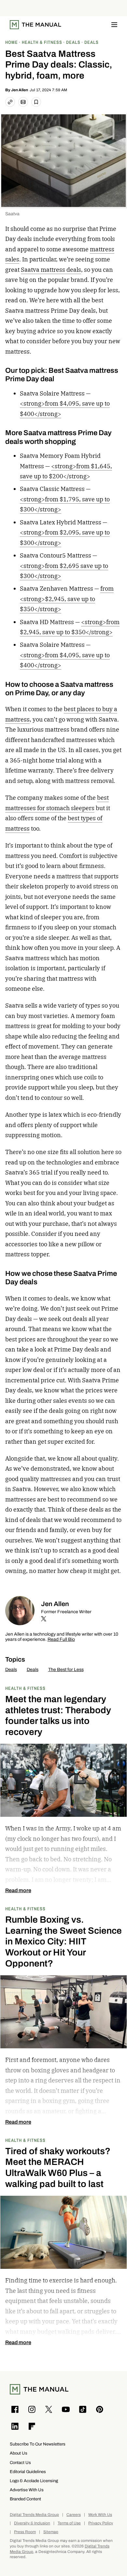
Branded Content (25, 2499)
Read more (18, 1891)
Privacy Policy (101, 2523)
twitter (44, 1619)
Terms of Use (69, 2523)
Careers (74, 2515)
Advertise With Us (27, 2490)
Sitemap (51, 2532)
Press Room (25, 2532)
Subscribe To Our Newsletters (38, 2444)
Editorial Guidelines (28, 2472)
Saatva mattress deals (51, 270)
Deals (11, 1670)
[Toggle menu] (114, 25)
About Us (19, 2453)
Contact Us (20, 2463)
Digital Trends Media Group (34, 2515)
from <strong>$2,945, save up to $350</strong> (67, 599)
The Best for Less (66, 1670)
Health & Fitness (25, 1688)
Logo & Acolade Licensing (34, 2481)
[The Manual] (35, 25)
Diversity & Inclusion (32, 2523)
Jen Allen (20, 90)
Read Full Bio (61, 1640)
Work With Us (100, 2515)
